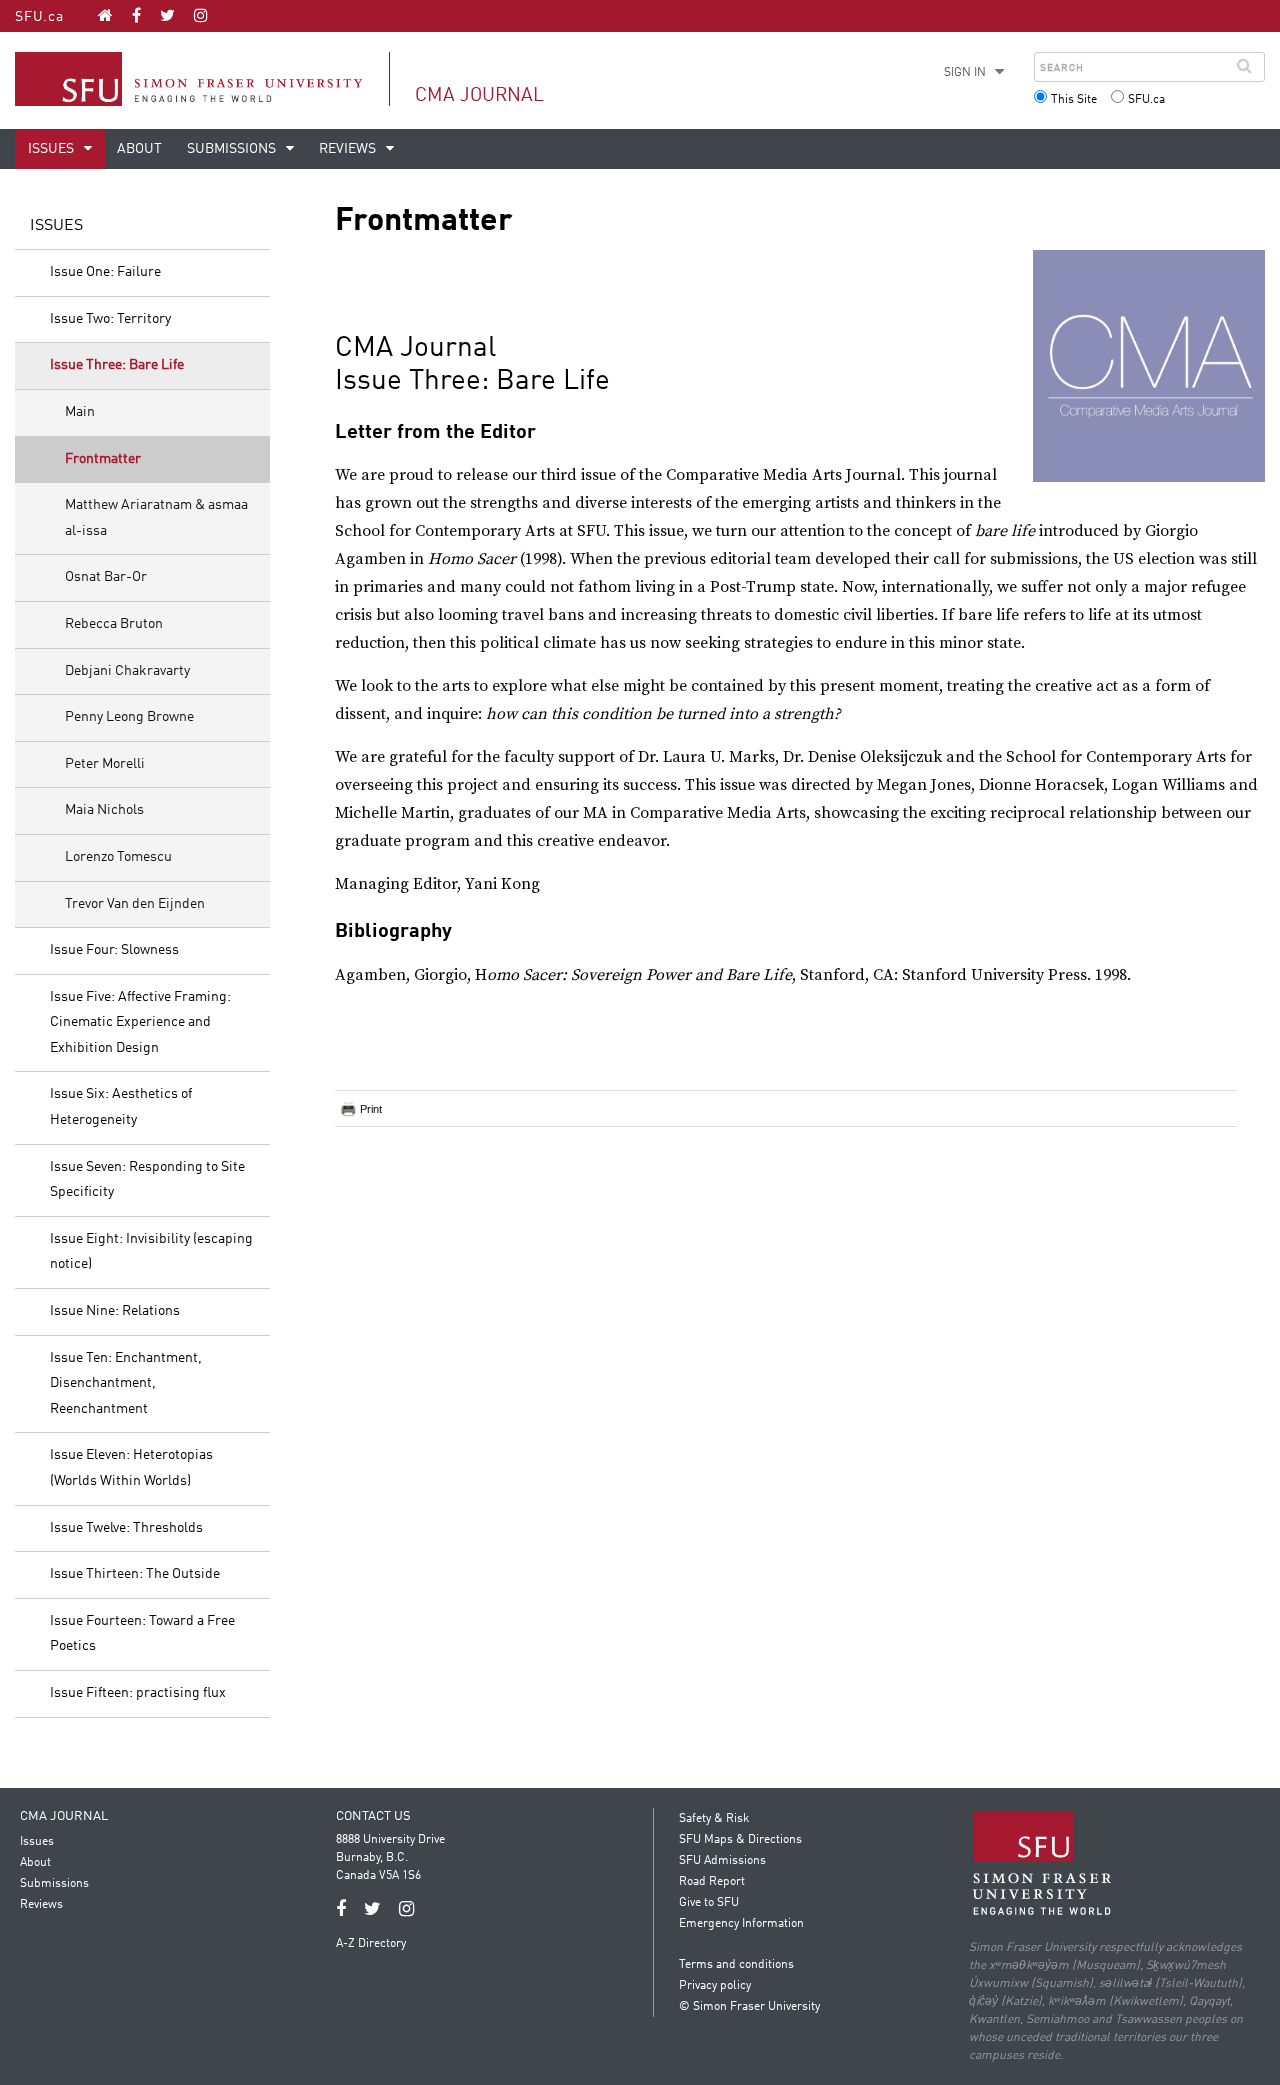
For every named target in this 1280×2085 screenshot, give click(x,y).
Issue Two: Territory (110, 319)
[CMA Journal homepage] (105, 15)
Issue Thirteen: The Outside (135, 1574)
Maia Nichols (104, 810)
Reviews (349, 149)
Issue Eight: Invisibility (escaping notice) (151, 1252)
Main (80, 412)
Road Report (712, 1882)
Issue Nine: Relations (115, 1311)
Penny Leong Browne (129, 717)
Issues (52, 149)
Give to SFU (709, 1903)
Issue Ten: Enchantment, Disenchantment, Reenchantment (126, 1383)
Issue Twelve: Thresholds (126, 1528)
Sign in (965, 73)
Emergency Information (741, 1924)
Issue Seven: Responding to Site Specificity (147, 1180)
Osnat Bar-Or (106, 577)
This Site (1074, 100)
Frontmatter (103, 459)
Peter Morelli (105, 764)
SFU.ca (39, 17)
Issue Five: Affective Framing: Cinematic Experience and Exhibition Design (140, 1022)
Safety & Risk (714, 1819)
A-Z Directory (371, 1944)
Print (371, 1109)
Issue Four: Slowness (114, 950)
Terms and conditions (736, 1965)
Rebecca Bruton (114, 624)
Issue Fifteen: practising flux (138, 1693)
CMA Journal (479, 95)
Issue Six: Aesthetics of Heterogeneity (121, 1107)
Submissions (233, 149)
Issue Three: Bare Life (117, 365)
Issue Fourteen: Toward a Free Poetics (142, 1634)
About (139, 149)
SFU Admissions (722, 1861)
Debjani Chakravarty (127, 671)
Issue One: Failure (105, 272)
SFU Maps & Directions (740, 1840)
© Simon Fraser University (749, 2007)
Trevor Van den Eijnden (135, 904)
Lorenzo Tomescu (118, 857)
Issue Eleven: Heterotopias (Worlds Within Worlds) (131, 1468)
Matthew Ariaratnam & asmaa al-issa (156, 518)
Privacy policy (715, 1986)
